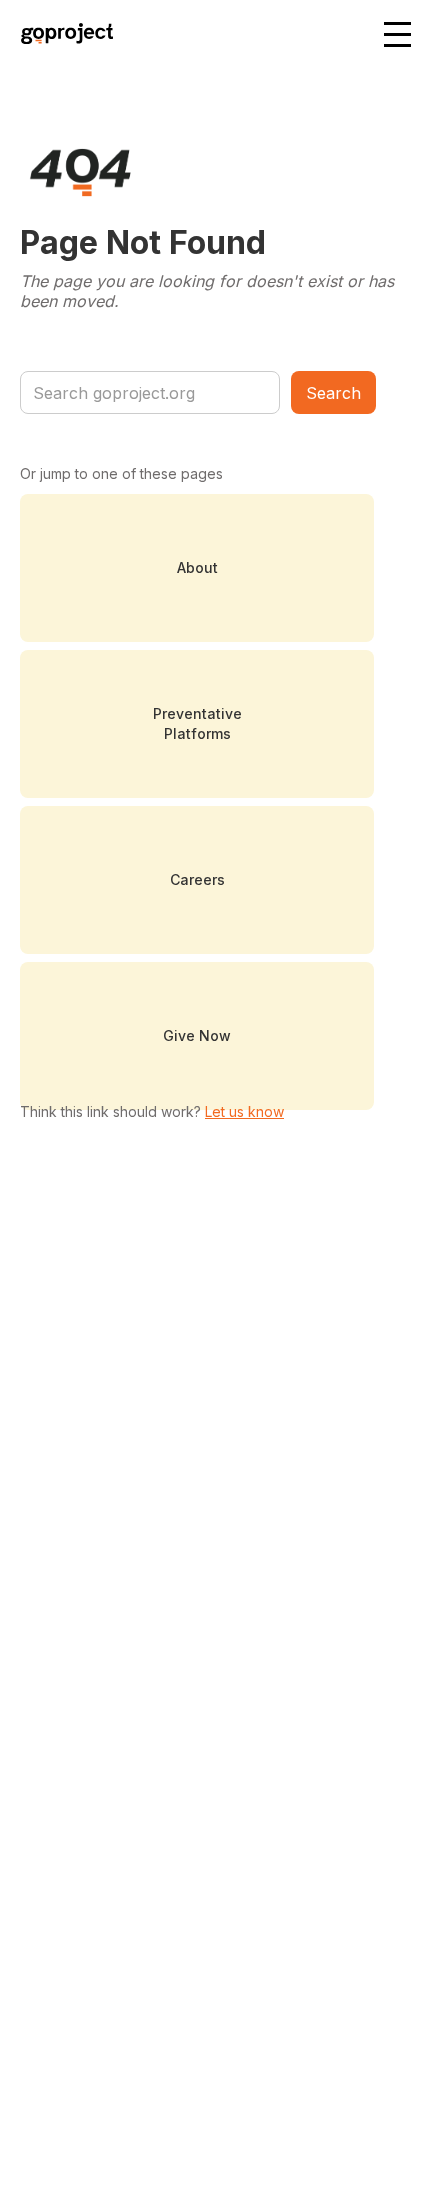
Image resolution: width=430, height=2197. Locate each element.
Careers (197, 879)
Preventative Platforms (197, 723)
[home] (62, 36)
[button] (399, 36)
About (197, 567)
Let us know (244, 1111)
